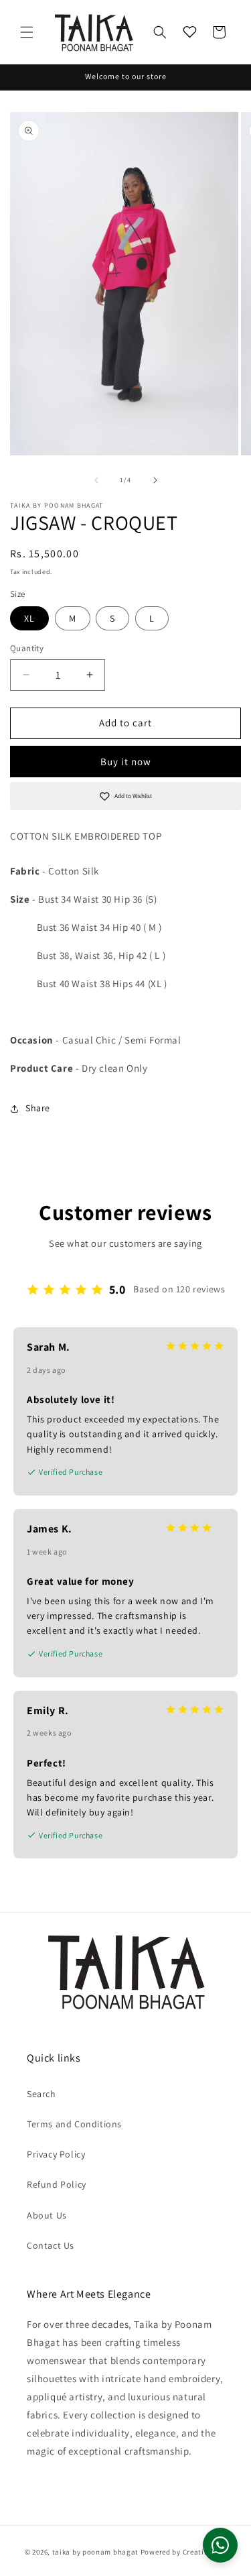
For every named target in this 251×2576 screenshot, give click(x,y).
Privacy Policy (56, 2154)
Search (41, 2094)
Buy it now (126, 762)
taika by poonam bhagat (95, 2552)
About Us (47, 2215)
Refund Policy (57, 2184)
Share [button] (38, 1108)
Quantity (27, 648)
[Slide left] (96, 480)
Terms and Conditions (74, 2124)
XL (29, 618)
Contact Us (51, 2245)
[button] (27, 32)
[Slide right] (155, 480)
